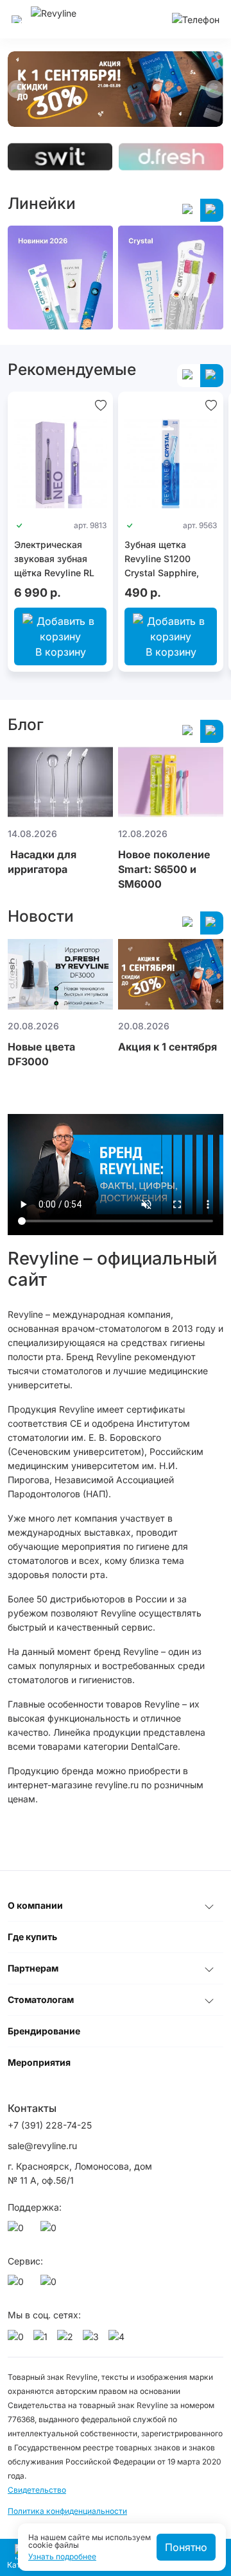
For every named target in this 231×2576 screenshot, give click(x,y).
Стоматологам (41, 1999)
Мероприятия (39, 2062)
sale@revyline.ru (42, 2146)
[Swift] (60, 157)
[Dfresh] (171, 157)
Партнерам (33, 1968)
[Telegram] (51, 2231)
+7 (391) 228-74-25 (50, 2125)
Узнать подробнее (62, 2557)
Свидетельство (37, 2490)
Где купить (32, 1937)
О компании (35, 1905)
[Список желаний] (101, 404)
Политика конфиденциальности (67, 2511)
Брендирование (44, 2031)
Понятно (186, 2547)
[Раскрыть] (209, 1906)
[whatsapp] (18, 2231)
